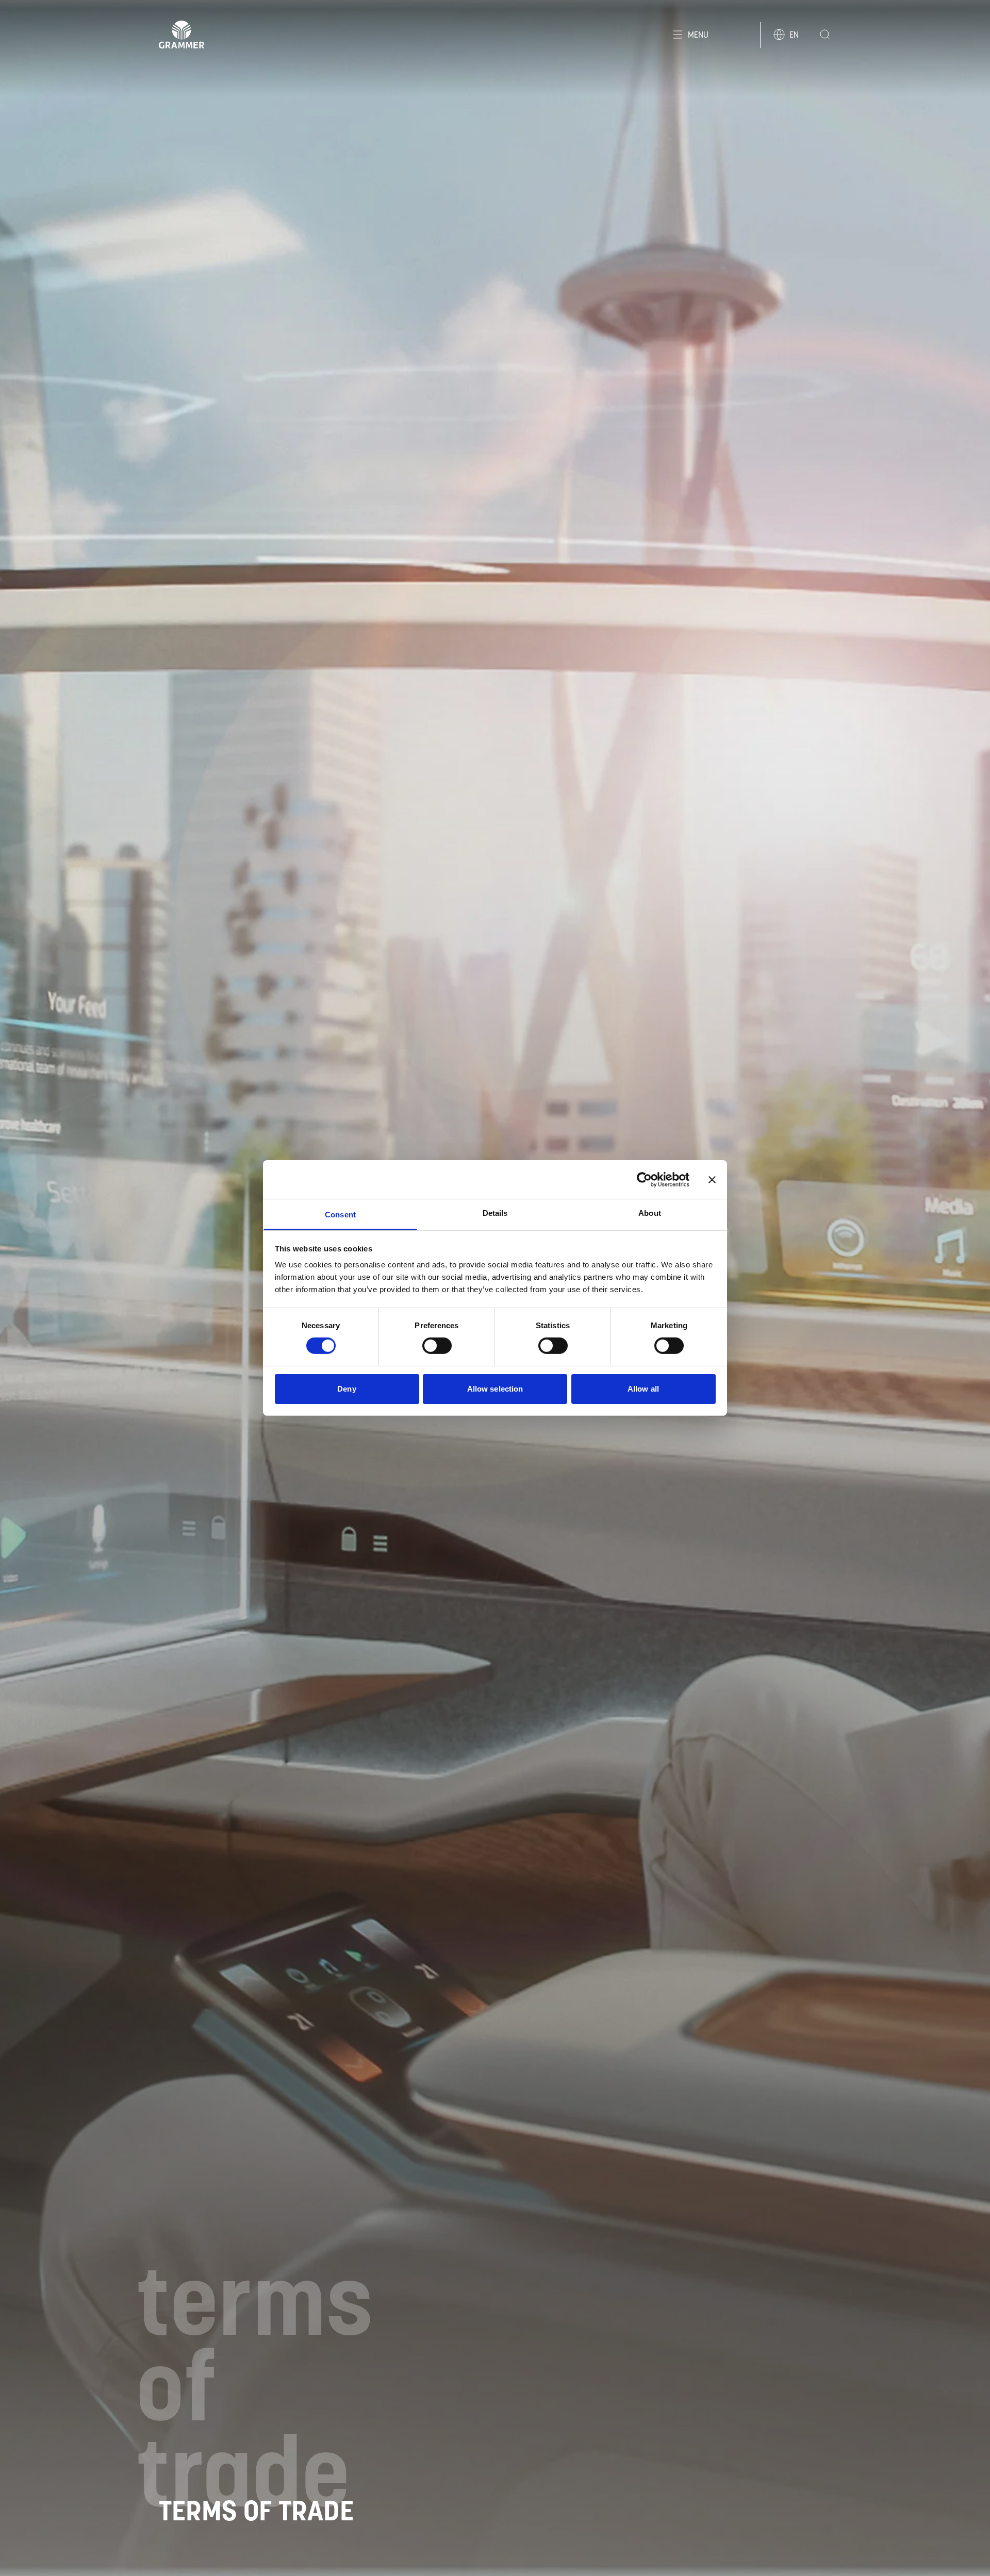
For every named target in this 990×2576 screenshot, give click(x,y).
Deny (346, 1389)
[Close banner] (712, 1179)
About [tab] (650, 1213)
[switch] (437, 1346)
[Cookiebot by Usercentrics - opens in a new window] (644, 1179)
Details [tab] (495, 1213)
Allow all (643, 1389)
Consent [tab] (340, 1215)
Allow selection (495, 1389)
